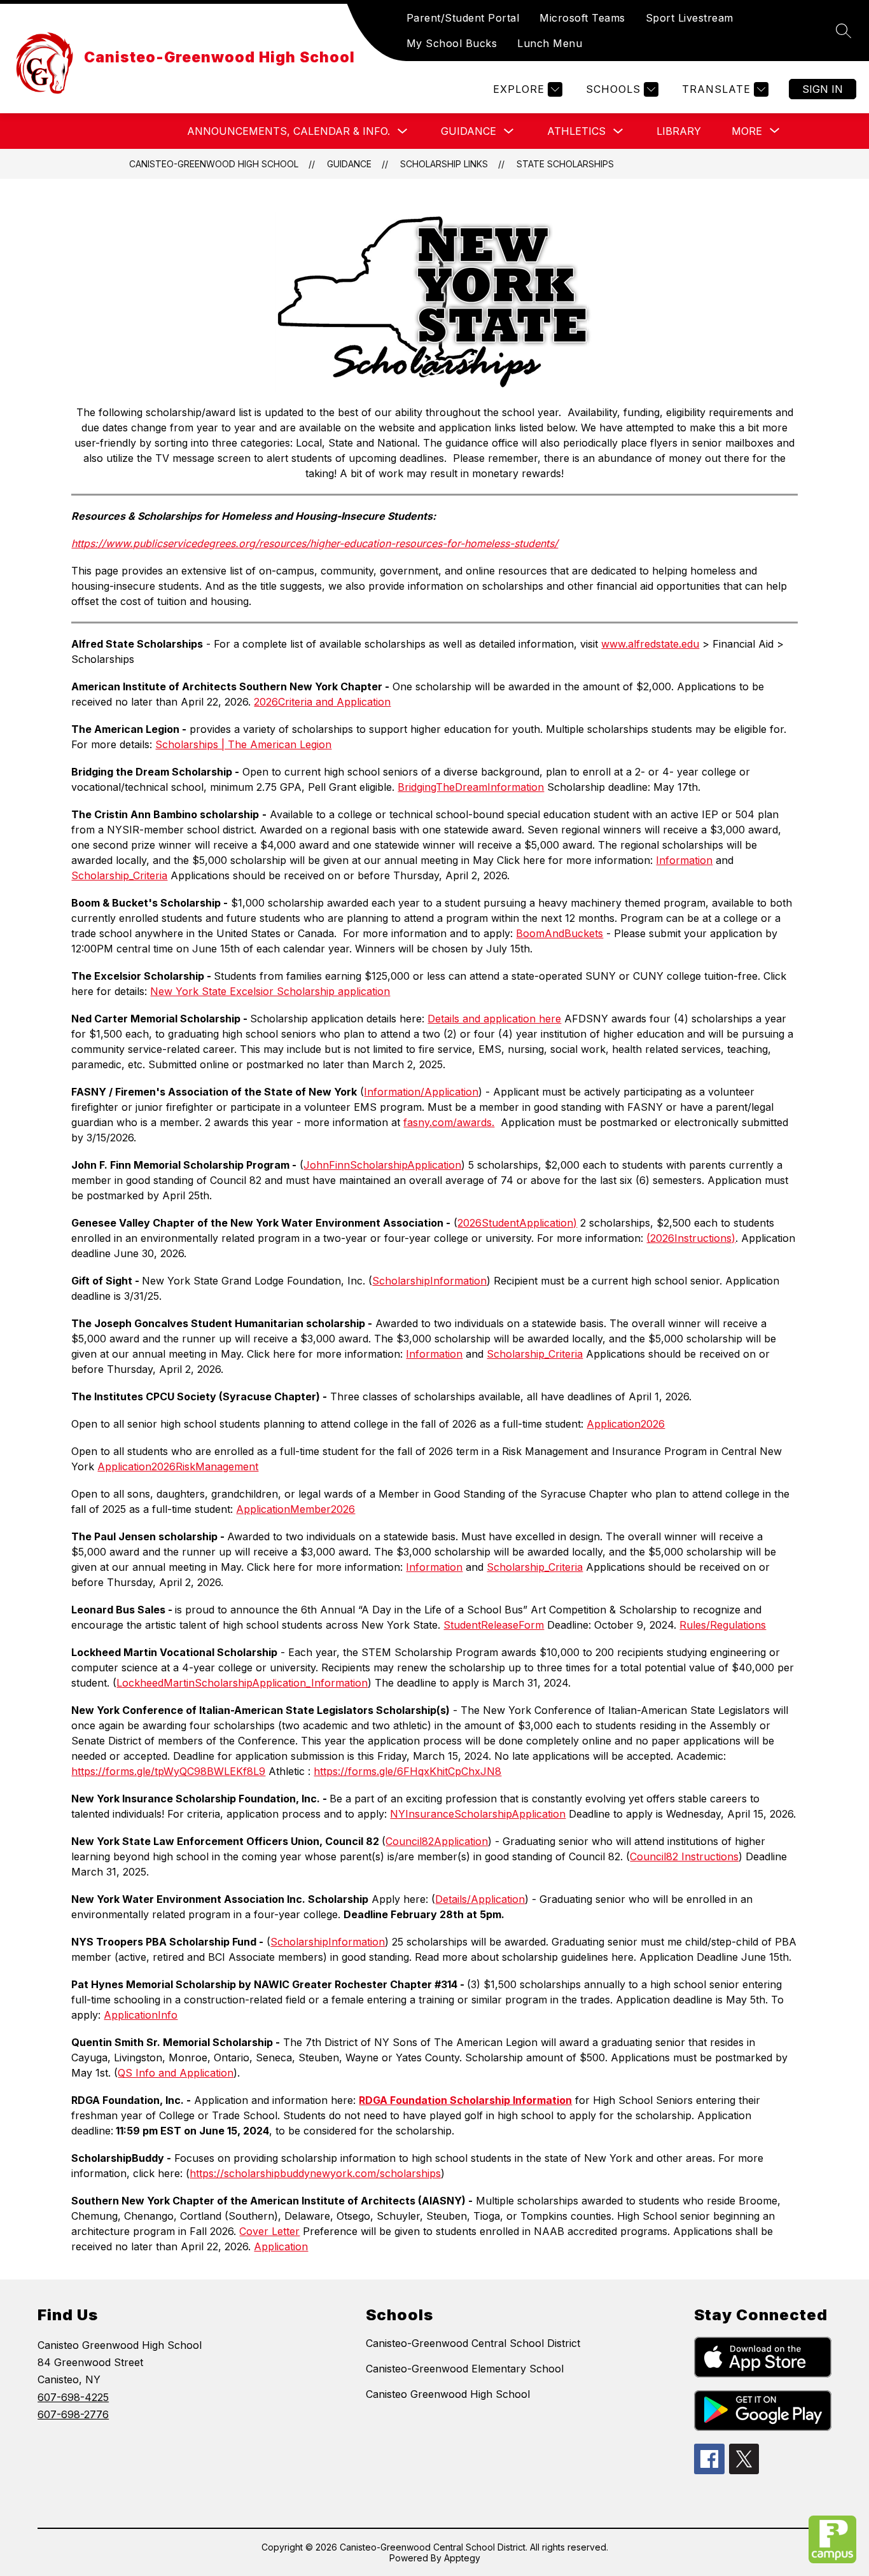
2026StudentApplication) (517, 1223)
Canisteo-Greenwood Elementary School (465, 2369)
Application (281, 2246)
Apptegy (462, 2558)
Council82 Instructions (684, 1856)
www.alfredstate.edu (650, 644)
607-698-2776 (73, 2414)
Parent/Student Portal (463, 18)
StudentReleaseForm (494, 1625)
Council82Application (437, 1841)
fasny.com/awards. (449, 1122)
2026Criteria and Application (322, 702)
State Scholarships (565, 164)
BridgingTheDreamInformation (471, 787)
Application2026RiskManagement (178, 1466)
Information (684, 860)
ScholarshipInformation (429, 1281)
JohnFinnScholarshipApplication (382, 1165)
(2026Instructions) (691, 1238)
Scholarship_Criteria (119, 875)
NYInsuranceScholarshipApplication (478, 1814)
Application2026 (626, 1424)
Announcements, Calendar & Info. (289, 131)
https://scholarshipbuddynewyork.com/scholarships (315, 2173)
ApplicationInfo (141, 2015)
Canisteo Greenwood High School (448, 2394)
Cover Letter (269, 2231)
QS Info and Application (176, 2073)
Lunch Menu (550, 43)
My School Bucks (452, 43)
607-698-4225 (73, 2397)
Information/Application (421, 1092)
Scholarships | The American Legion (243, 744)
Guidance (469, 131)
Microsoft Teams (582, 18)
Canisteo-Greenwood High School (214, 164)
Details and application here (494, 1019)
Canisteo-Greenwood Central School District (473, 2343)
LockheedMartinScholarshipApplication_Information (242, 1683)
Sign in (823, 89)
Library (679, 131)
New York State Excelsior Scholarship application (270, 991)
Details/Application (480, 1899)
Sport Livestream (690, 18)
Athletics (576, 131)
